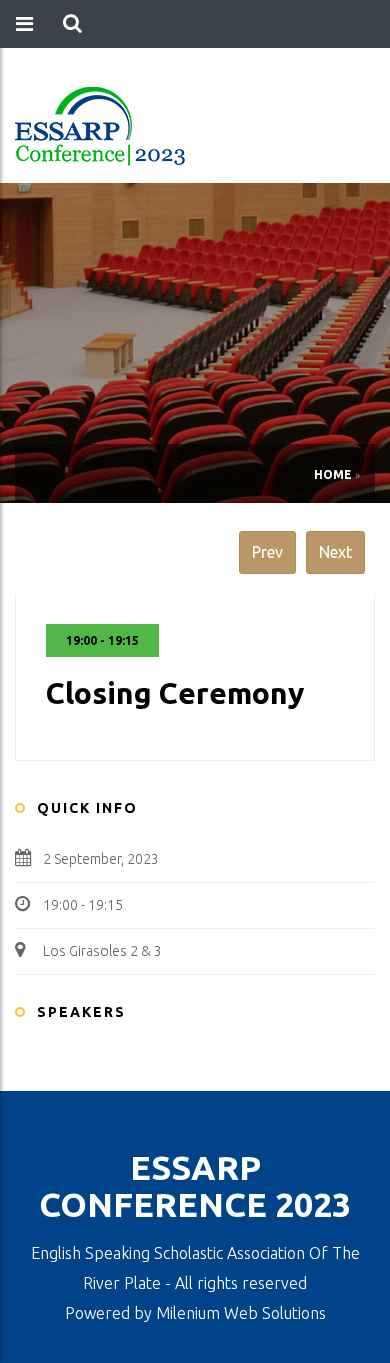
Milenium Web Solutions (241, 1313)
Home (333, 474)
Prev (267, 552)
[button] (72, 24)
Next (335, 552)
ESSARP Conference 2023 (195, 1185)
